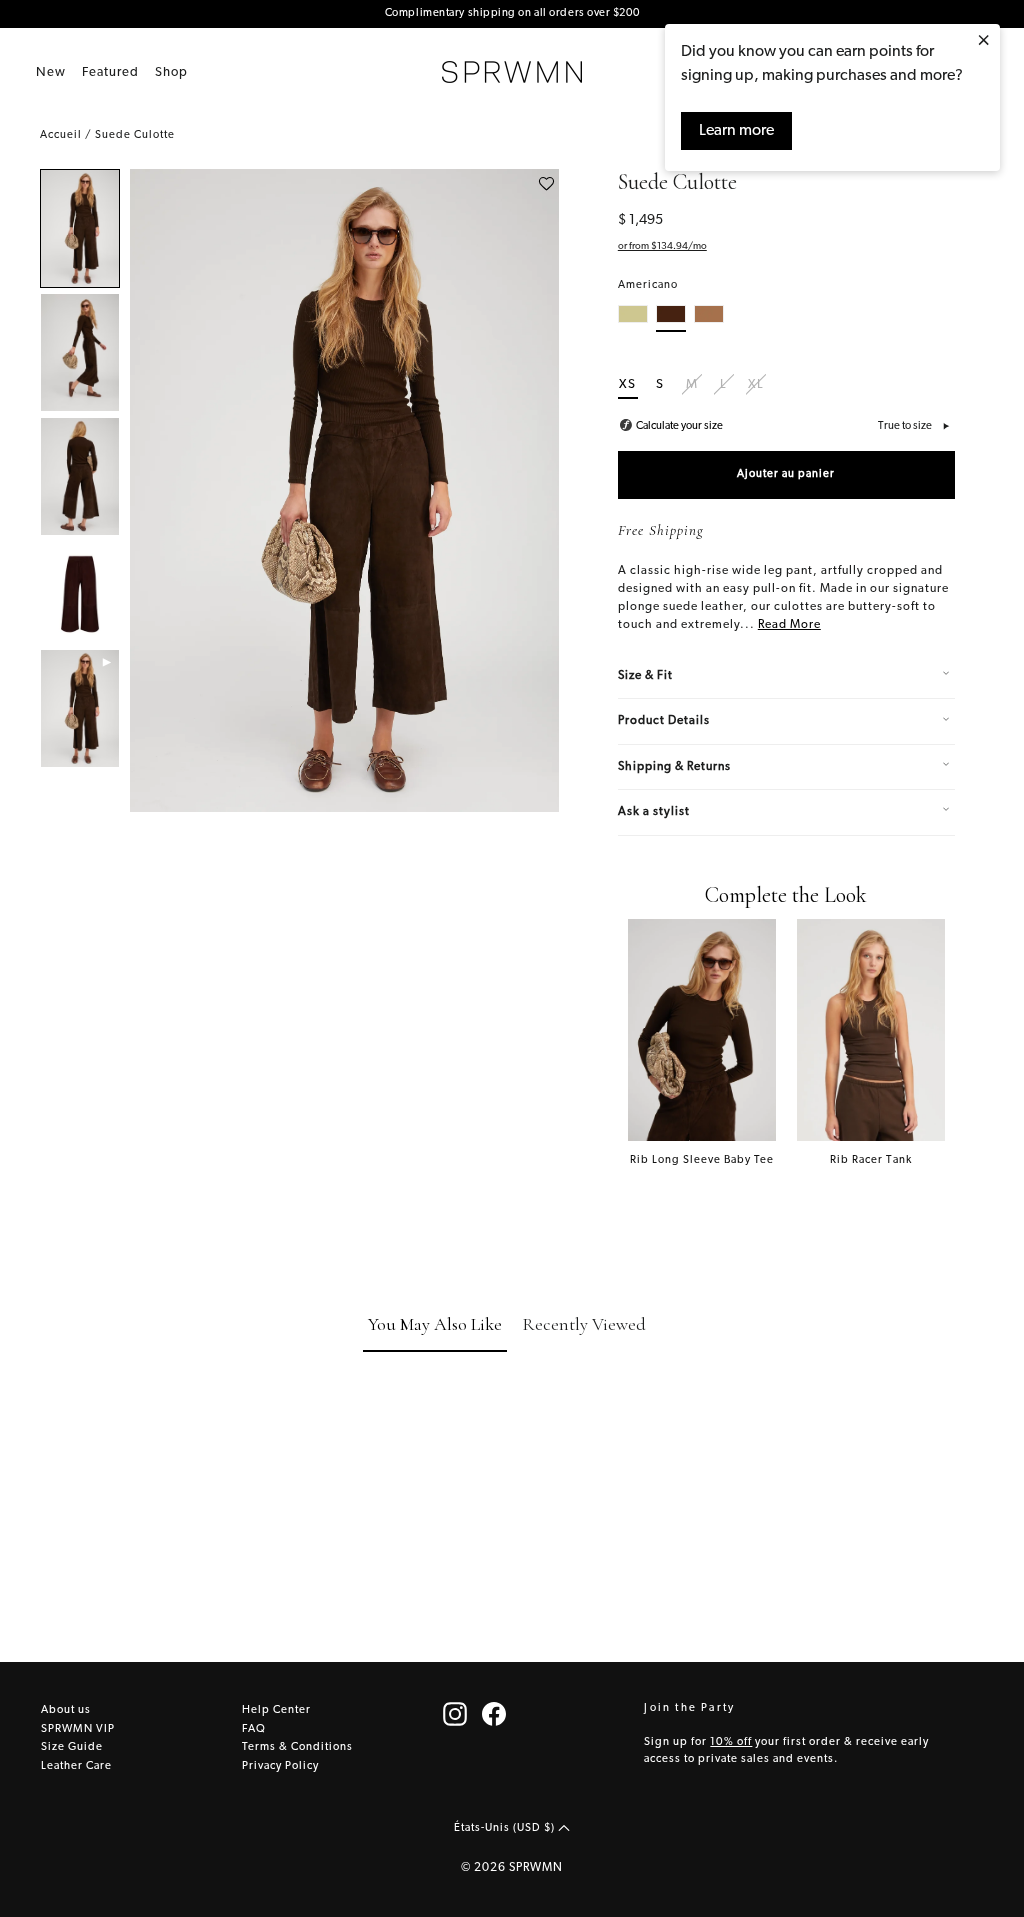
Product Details (664, 721)
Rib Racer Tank (871, 1160)
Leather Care (76, 1766)
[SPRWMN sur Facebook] (494, 1714)
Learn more (736, 131)
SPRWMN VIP (78, 1729)
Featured (110, 72)
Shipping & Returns (674, 767)
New (51, 72)
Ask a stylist (654, 812)
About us (66, 1710)
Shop (171, 72)
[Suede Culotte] (80, 228)
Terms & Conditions (297, 1747)
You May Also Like (435, 1324)
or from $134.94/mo (662, 246)
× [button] (983, 42)
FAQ (254, 1729)
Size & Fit (645, 676)
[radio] (633, 318)
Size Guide (72, 1747)
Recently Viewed (584, 1324)
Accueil (61, 135)
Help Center (276, 1710)
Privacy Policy (280, 1766)
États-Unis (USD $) (506, 1827)
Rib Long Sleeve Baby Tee (702, 1160)
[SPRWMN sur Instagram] (455, 1714)
